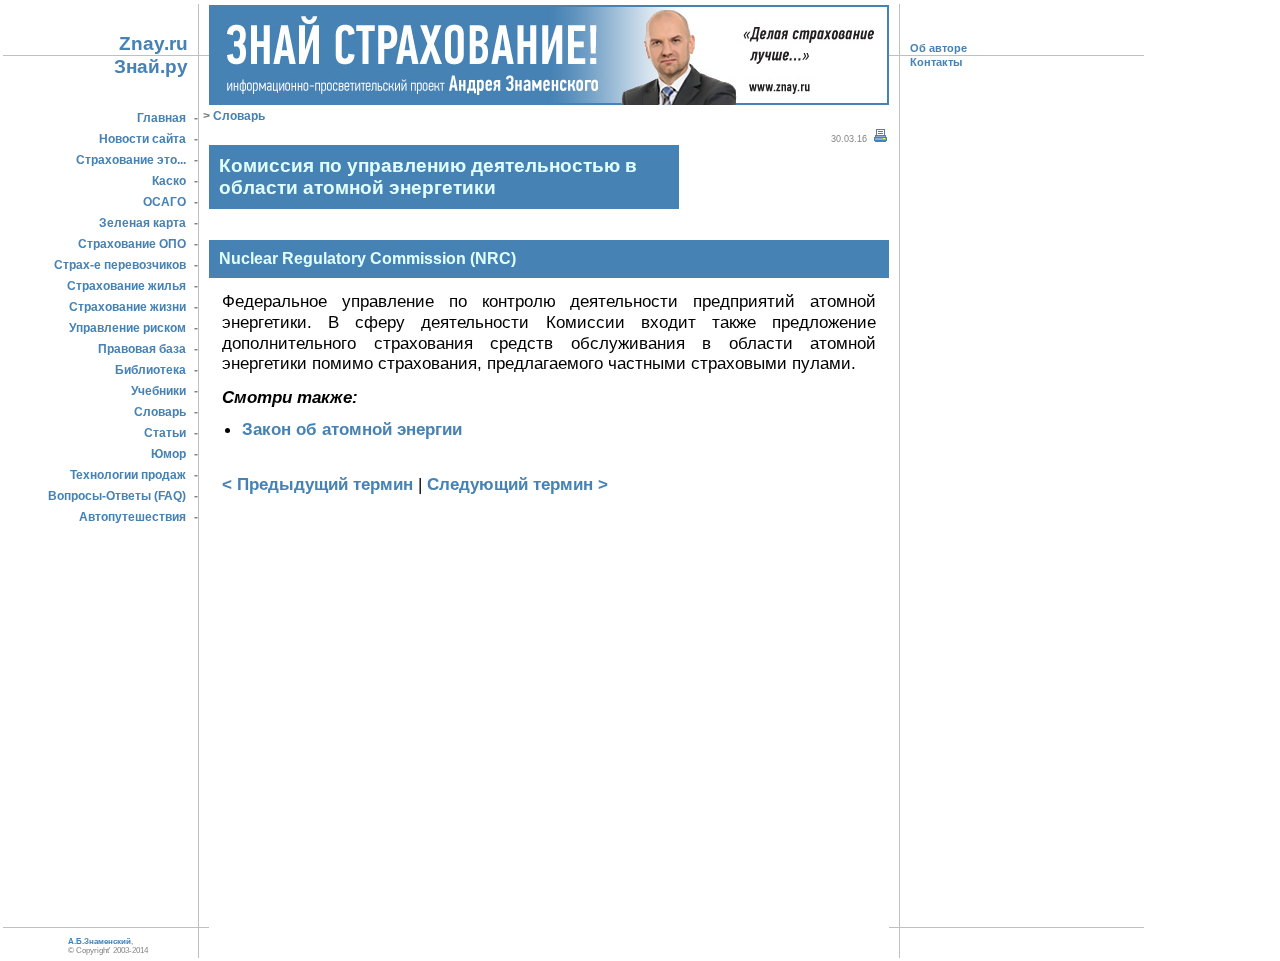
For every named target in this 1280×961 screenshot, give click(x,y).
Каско (169, 181)
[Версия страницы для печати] (880, 136)
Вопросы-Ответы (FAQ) (117, 496)
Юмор (168, 454)
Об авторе (938, 48)
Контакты (936, 62)
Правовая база (142, 349)
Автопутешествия (132, 517)
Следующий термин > (517, 484)
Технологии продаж (128, 475)
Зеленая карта (142, 223)
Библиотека (150, 370)
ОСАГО (164, 202)
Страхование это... (131, 160)
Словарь (160, 412)
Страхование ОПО (132, 244)
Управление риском (127, 328)
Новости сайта (142, 139)
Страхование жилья (126, 286)
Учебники (158, 391)
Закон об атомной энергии (352, 429)
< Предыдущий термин (317, 484)
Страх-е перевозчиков (120, 265)
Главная (161, 118)
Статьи (165, 433)
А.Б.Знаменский (99, 941)
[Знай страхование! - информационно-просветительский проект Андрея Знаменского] (549, 99)
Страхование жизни (127, 307)
